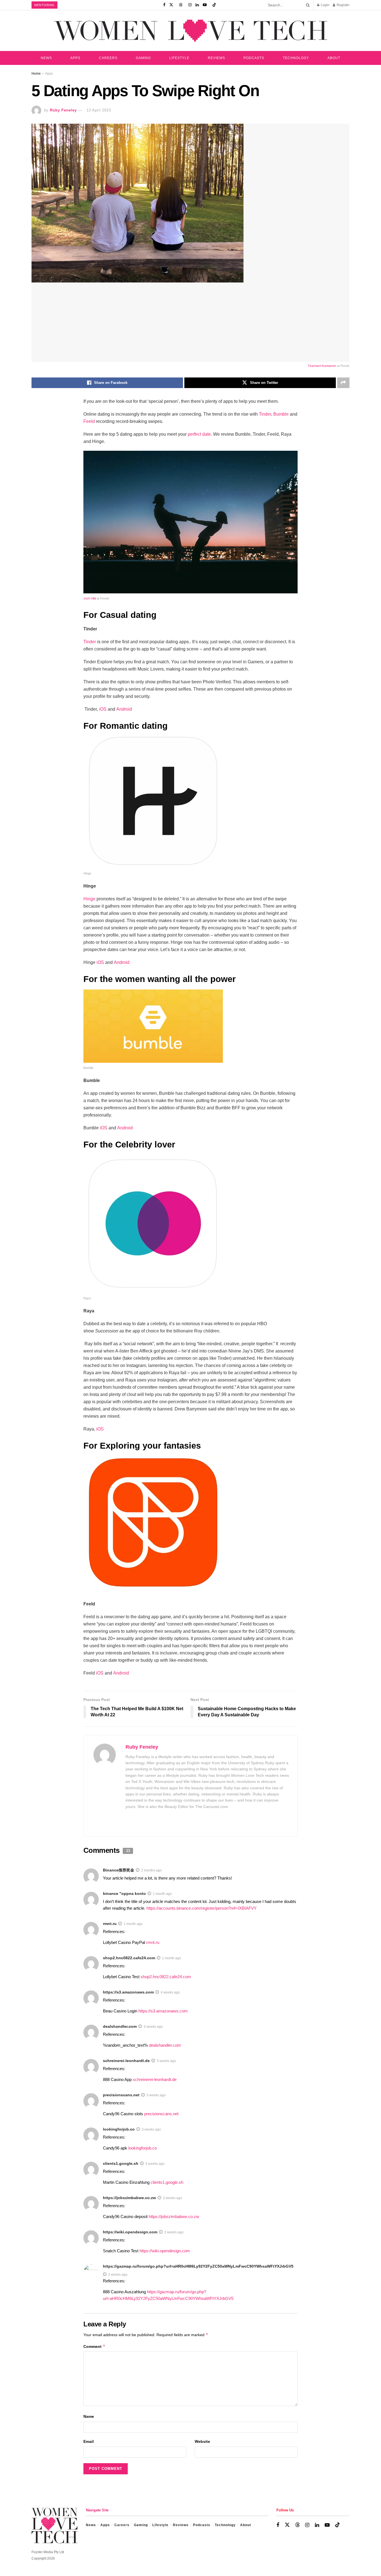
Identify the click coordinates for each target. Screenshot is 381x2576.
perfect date (199, 434)
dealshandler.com (120, 2026)
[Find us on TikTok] (214, 5)
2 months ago (151, 1870)
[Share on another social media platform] (343, 383)
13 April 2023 (99, 110)
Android (125, 709)
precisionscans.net (121, 2095)
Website (202, 2441)
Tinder (265, 414)
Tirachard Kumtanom (322, 366)
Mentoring (44, 5)
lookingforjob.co (119, 2129)
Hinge (89, 899)
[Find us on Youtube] (205, 5)
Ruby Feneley (63, 110)
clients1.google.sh (121, 2163)
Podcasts (254, 58)
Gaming (143, 58)
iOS (103, 709)
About (334, 58)
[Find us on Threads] (181, 5)
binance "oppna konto (124, 1893)
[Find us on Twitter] (171, 5)
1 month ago (162, 1894)
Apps (75, 58)
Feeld (89, 421)
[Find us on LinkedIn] (197, 5)
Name (89, 2416)
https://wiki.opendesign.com (130, 2232)
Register (343, 5)
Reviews (216, 58)
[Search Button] (307, 5)
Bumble (281, 414)
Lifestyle (179, 58)
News (46, 58)
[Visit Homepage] (191, 31)
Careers (108, 58)
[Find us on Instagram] (190, 5)
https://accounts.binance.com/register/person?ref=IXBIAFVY (202, 1908)
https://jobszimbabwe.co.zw (129, 2198)
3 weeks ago (153, 2027)
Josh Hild (90, 598)
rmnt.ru (110, 1924)
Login (325, 5)
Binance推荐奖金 (119, 1870)
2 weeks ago (118, 2275)
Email (89, 2441)
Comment (94, 2346)
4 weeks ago (170, 1992)
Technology (296, 58)
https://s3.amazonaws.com (128, 1992)
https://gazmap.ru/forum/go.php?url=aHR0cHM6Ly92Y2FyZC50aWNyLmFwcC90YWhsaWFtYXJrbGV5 (198, 2266)
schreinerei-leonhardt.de (126, 2061)
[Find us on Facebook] (164, 5)
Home (36, 74)
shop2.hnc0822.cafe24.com (129, 1958)
